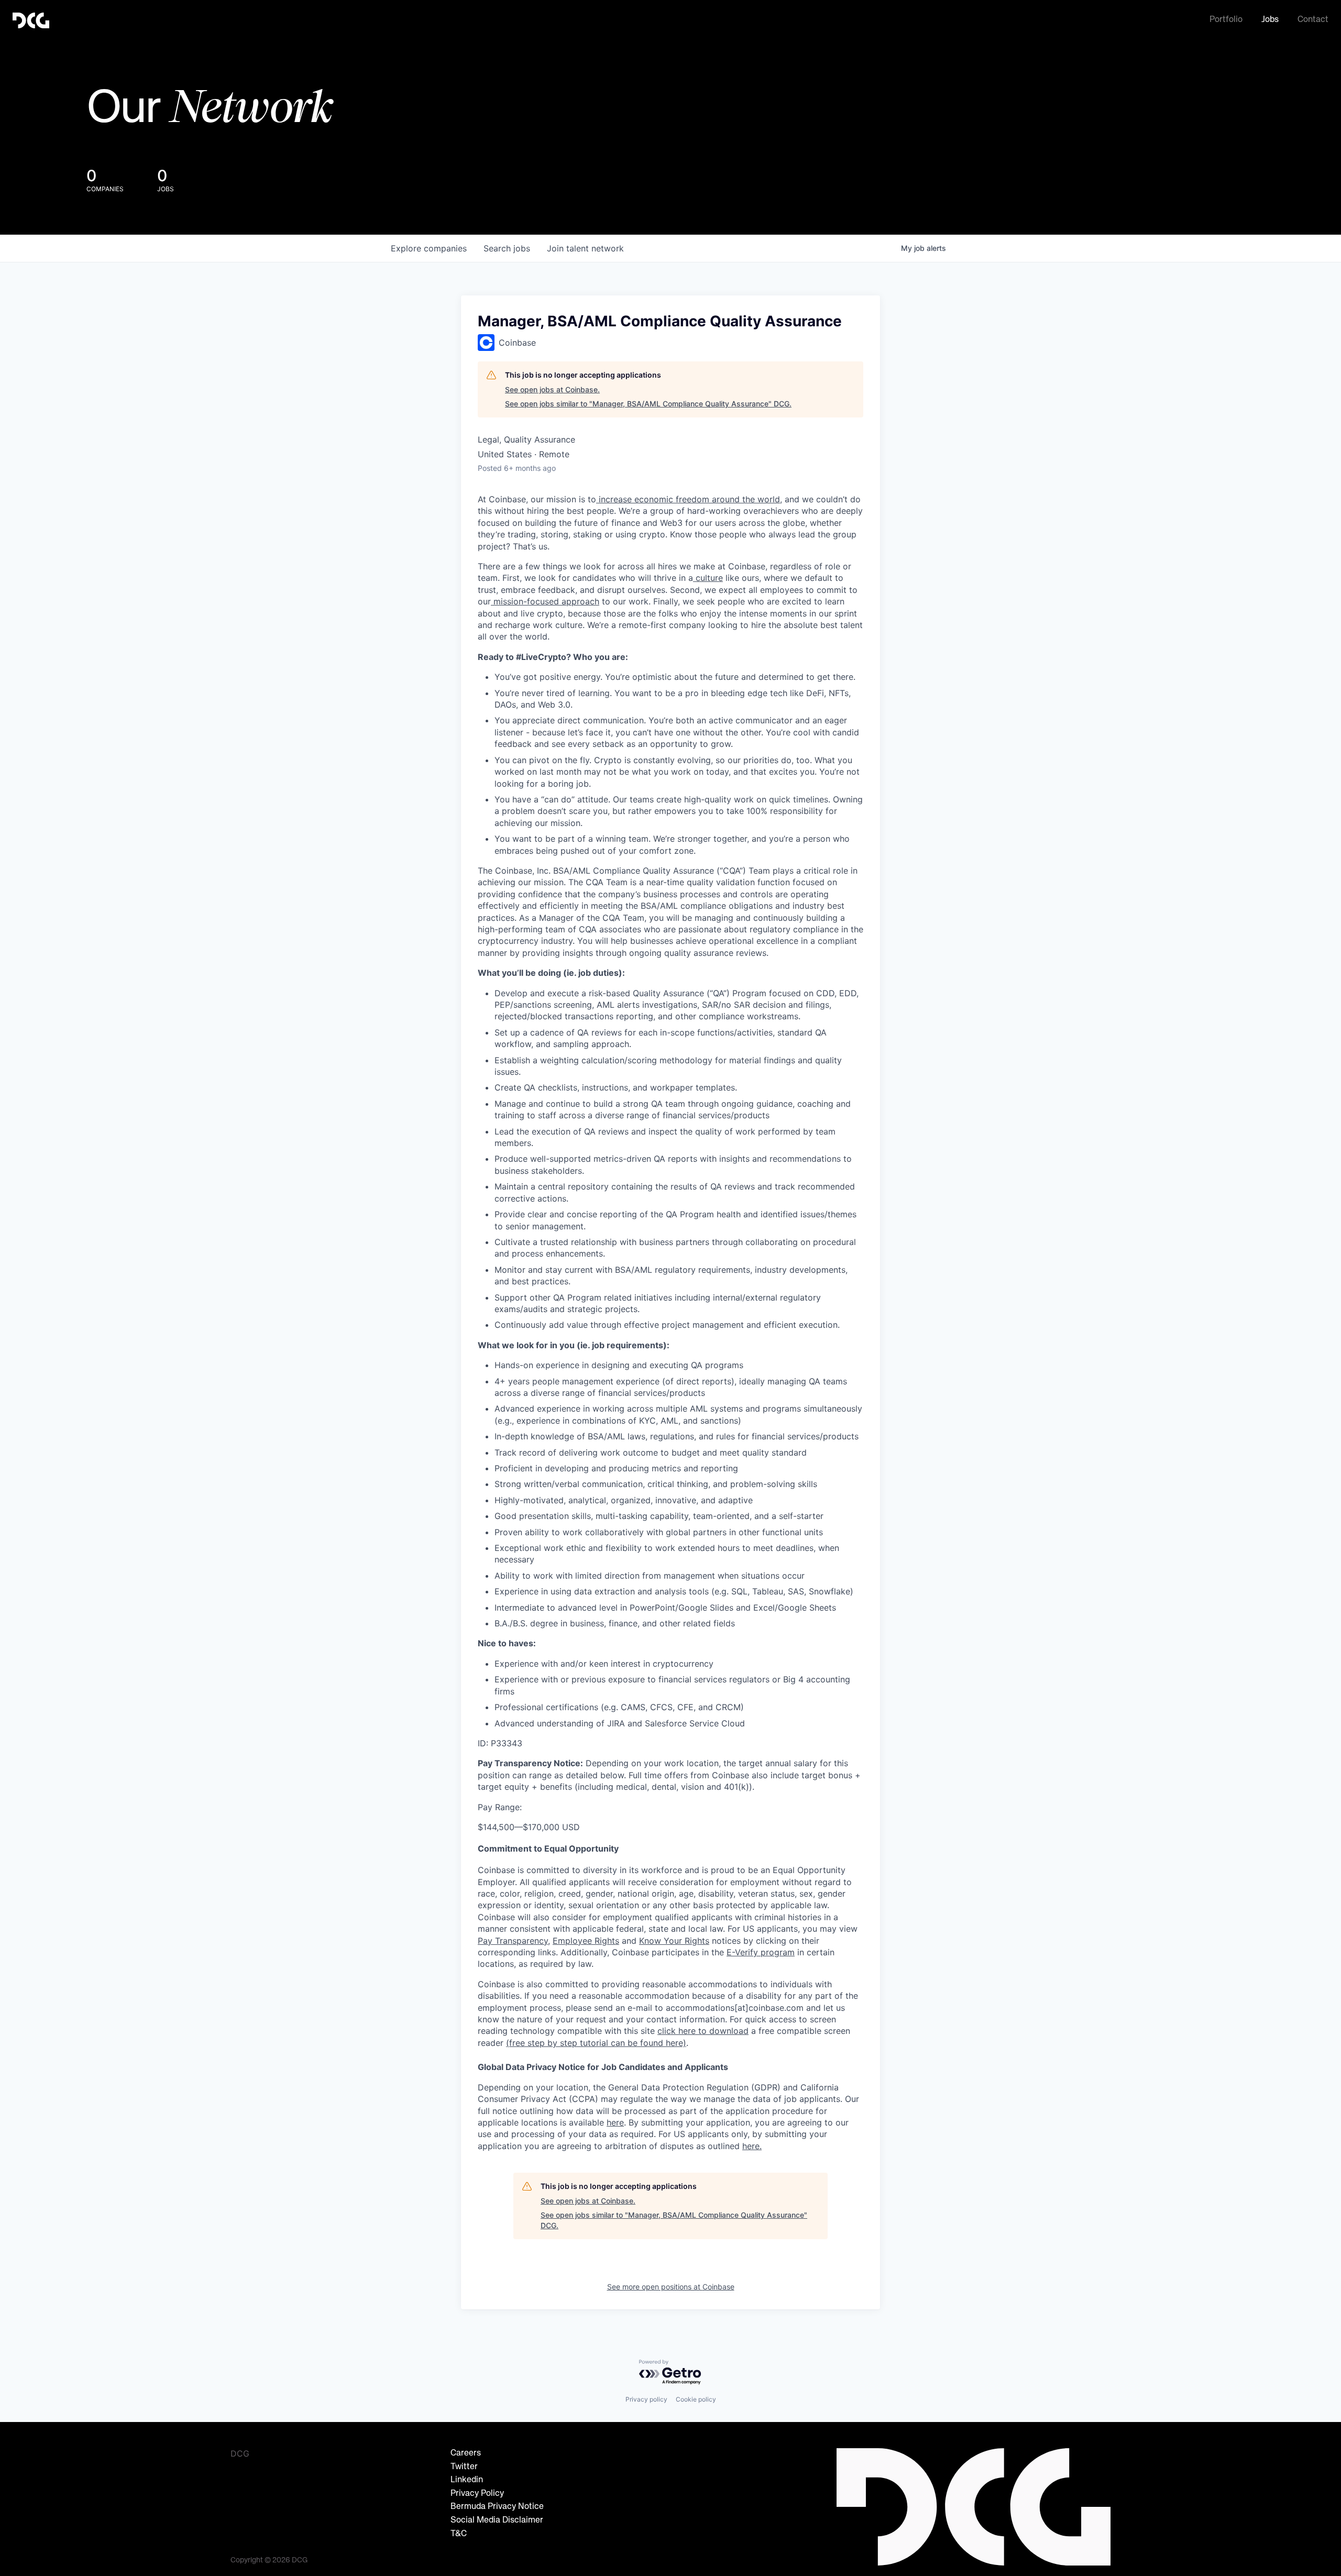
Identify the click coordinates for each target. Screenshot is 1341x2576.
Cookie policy (696, 2399)
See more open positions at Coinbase (671, 2287)
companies (429, 248)
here (615, 2122)
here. (752, 2146)
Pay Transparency (513, 1941)
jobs (507, 248)
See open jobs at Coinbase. (552, 389)
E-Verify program (761, 1952)
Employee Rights (586, 1941)
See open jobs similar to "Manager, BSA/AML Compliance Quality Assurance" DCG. (648, 404)
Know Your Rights (674, 1941)
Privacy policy (646, 2399)
